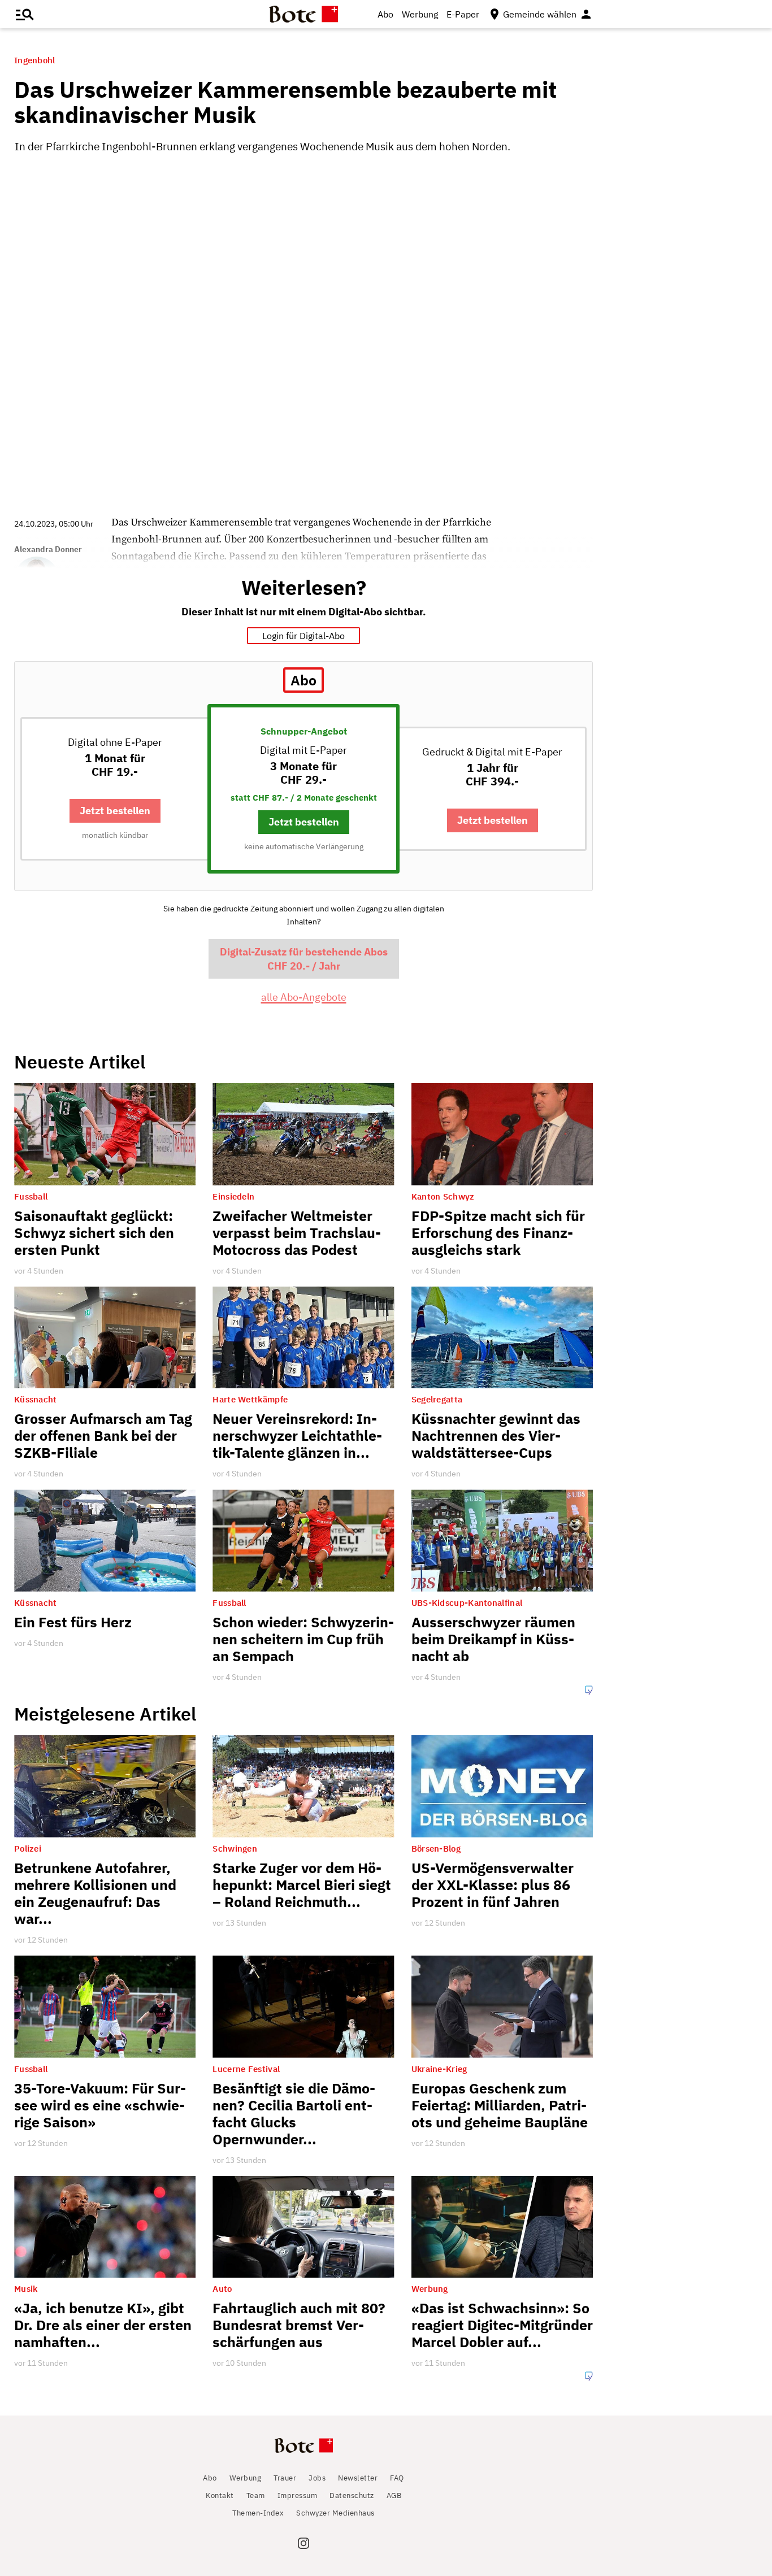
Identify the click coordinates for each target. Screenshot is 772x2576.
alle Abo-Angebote (304, 997)
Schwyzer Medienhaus (335, 2513)
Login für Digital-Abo (303, 636)
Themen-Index (258, 2513)
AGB (394, 2495)
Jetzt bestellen (115, 811)
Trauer (285, 2478)
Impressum (298, 2495)
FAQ (397, 2478)
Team (256, 2495)
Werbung (420, 14)
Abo (385, 14)
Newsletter (358, 2478)
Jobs (317, 2478)
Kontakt (220, 2495)
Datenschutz (352, 2495)
